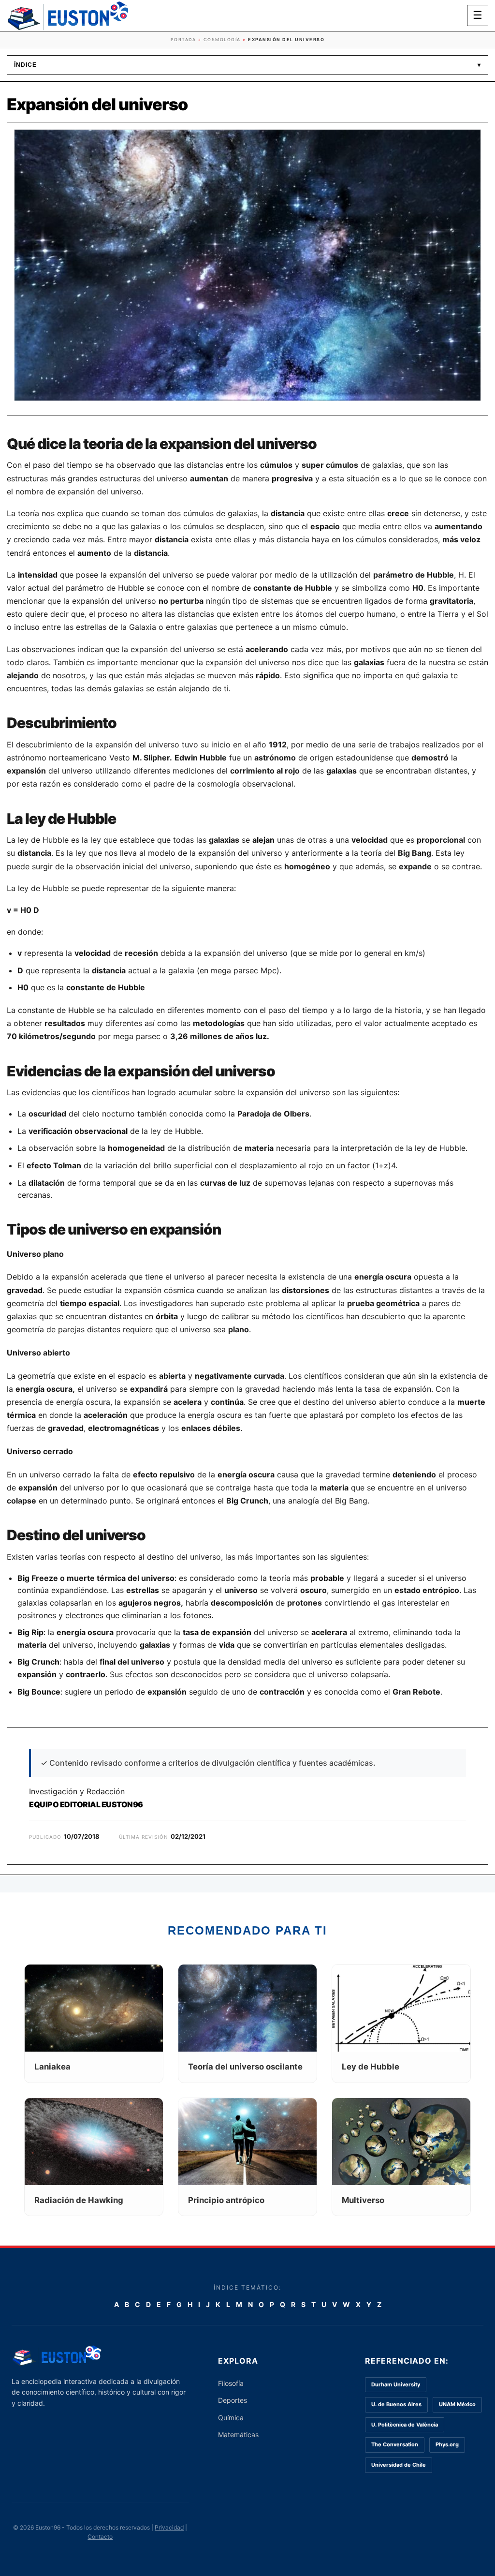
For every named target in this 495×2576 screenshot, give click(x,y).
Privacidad (169, 2527)
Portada (183, 39)
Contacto (100, 2537)
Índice (247, 65)
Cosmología (222, 39)
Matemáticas (238, 2435)
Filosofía (231, 2383)
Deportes (233, 2400)
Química (231, 2418)
